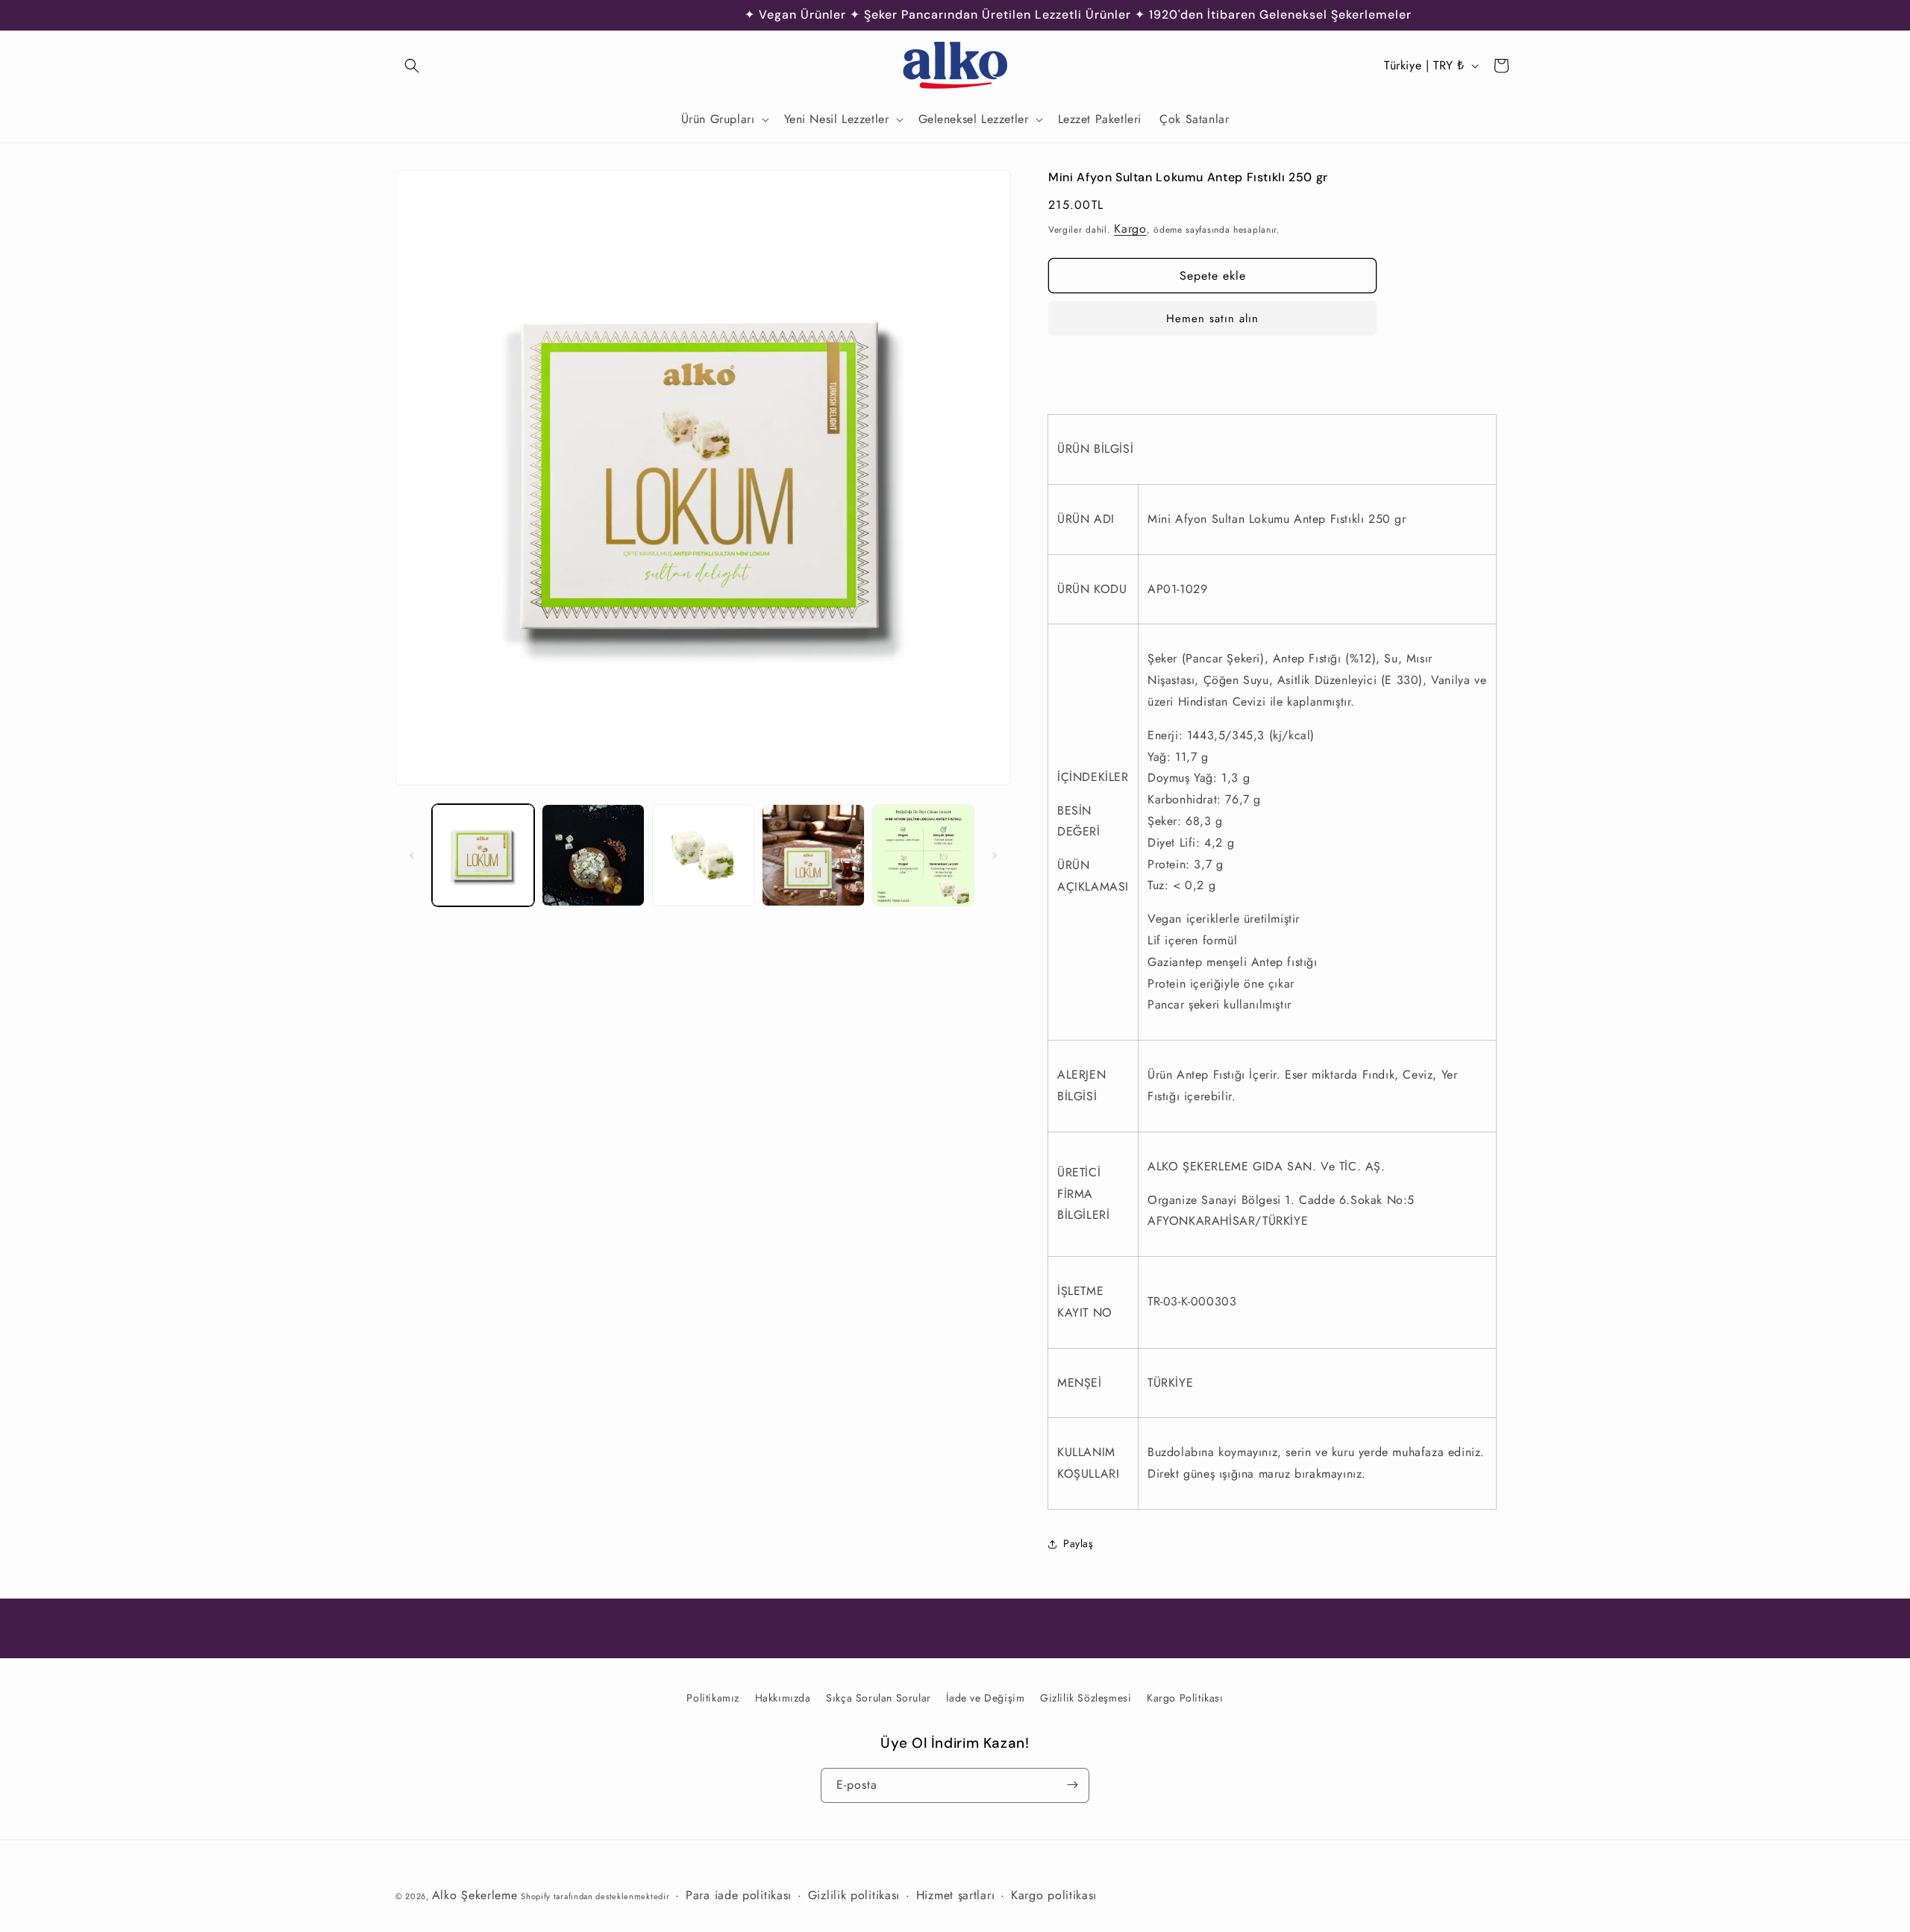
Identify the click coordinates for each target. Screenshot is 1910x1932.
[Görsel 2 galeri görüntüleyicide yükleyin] (593, 855)
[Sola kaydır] (412, 856)
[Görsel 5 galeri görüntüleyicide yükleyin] (923, 855)
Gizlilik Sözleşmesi (1086, 1698)
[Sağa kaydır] (995, 856)
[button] (412, 66)
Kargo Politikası (1185, 1698)
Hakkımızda (783, 1698)
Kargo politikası (1054, 1895)
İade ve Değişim (985, 1698)
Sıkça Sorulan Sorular (879, 1698)
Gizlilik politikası (854, 1895)
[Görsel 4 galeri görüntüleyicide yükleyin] (813, 855)
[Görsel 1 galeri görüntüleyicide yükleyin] (483, 855)
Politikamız (713, 1698)
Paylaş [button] (1078, 1543)
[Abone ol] (1072, 1785)
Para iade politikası (739, 1895)
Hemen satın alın (1212, 319)
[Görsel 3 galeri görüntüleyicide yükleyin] (703, 855)
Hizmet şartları (956, 1895)
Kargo (1130, 229)
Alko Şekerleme (475, 1895)
